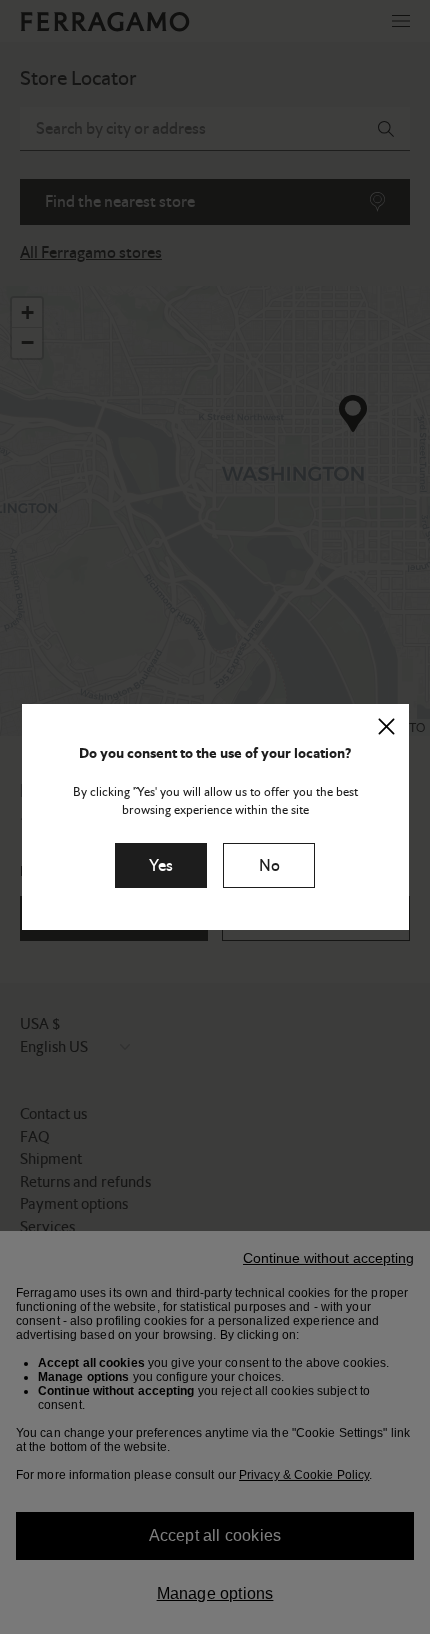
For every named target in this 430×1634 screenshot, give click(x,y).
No (269, 865)
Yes (161, 865)
